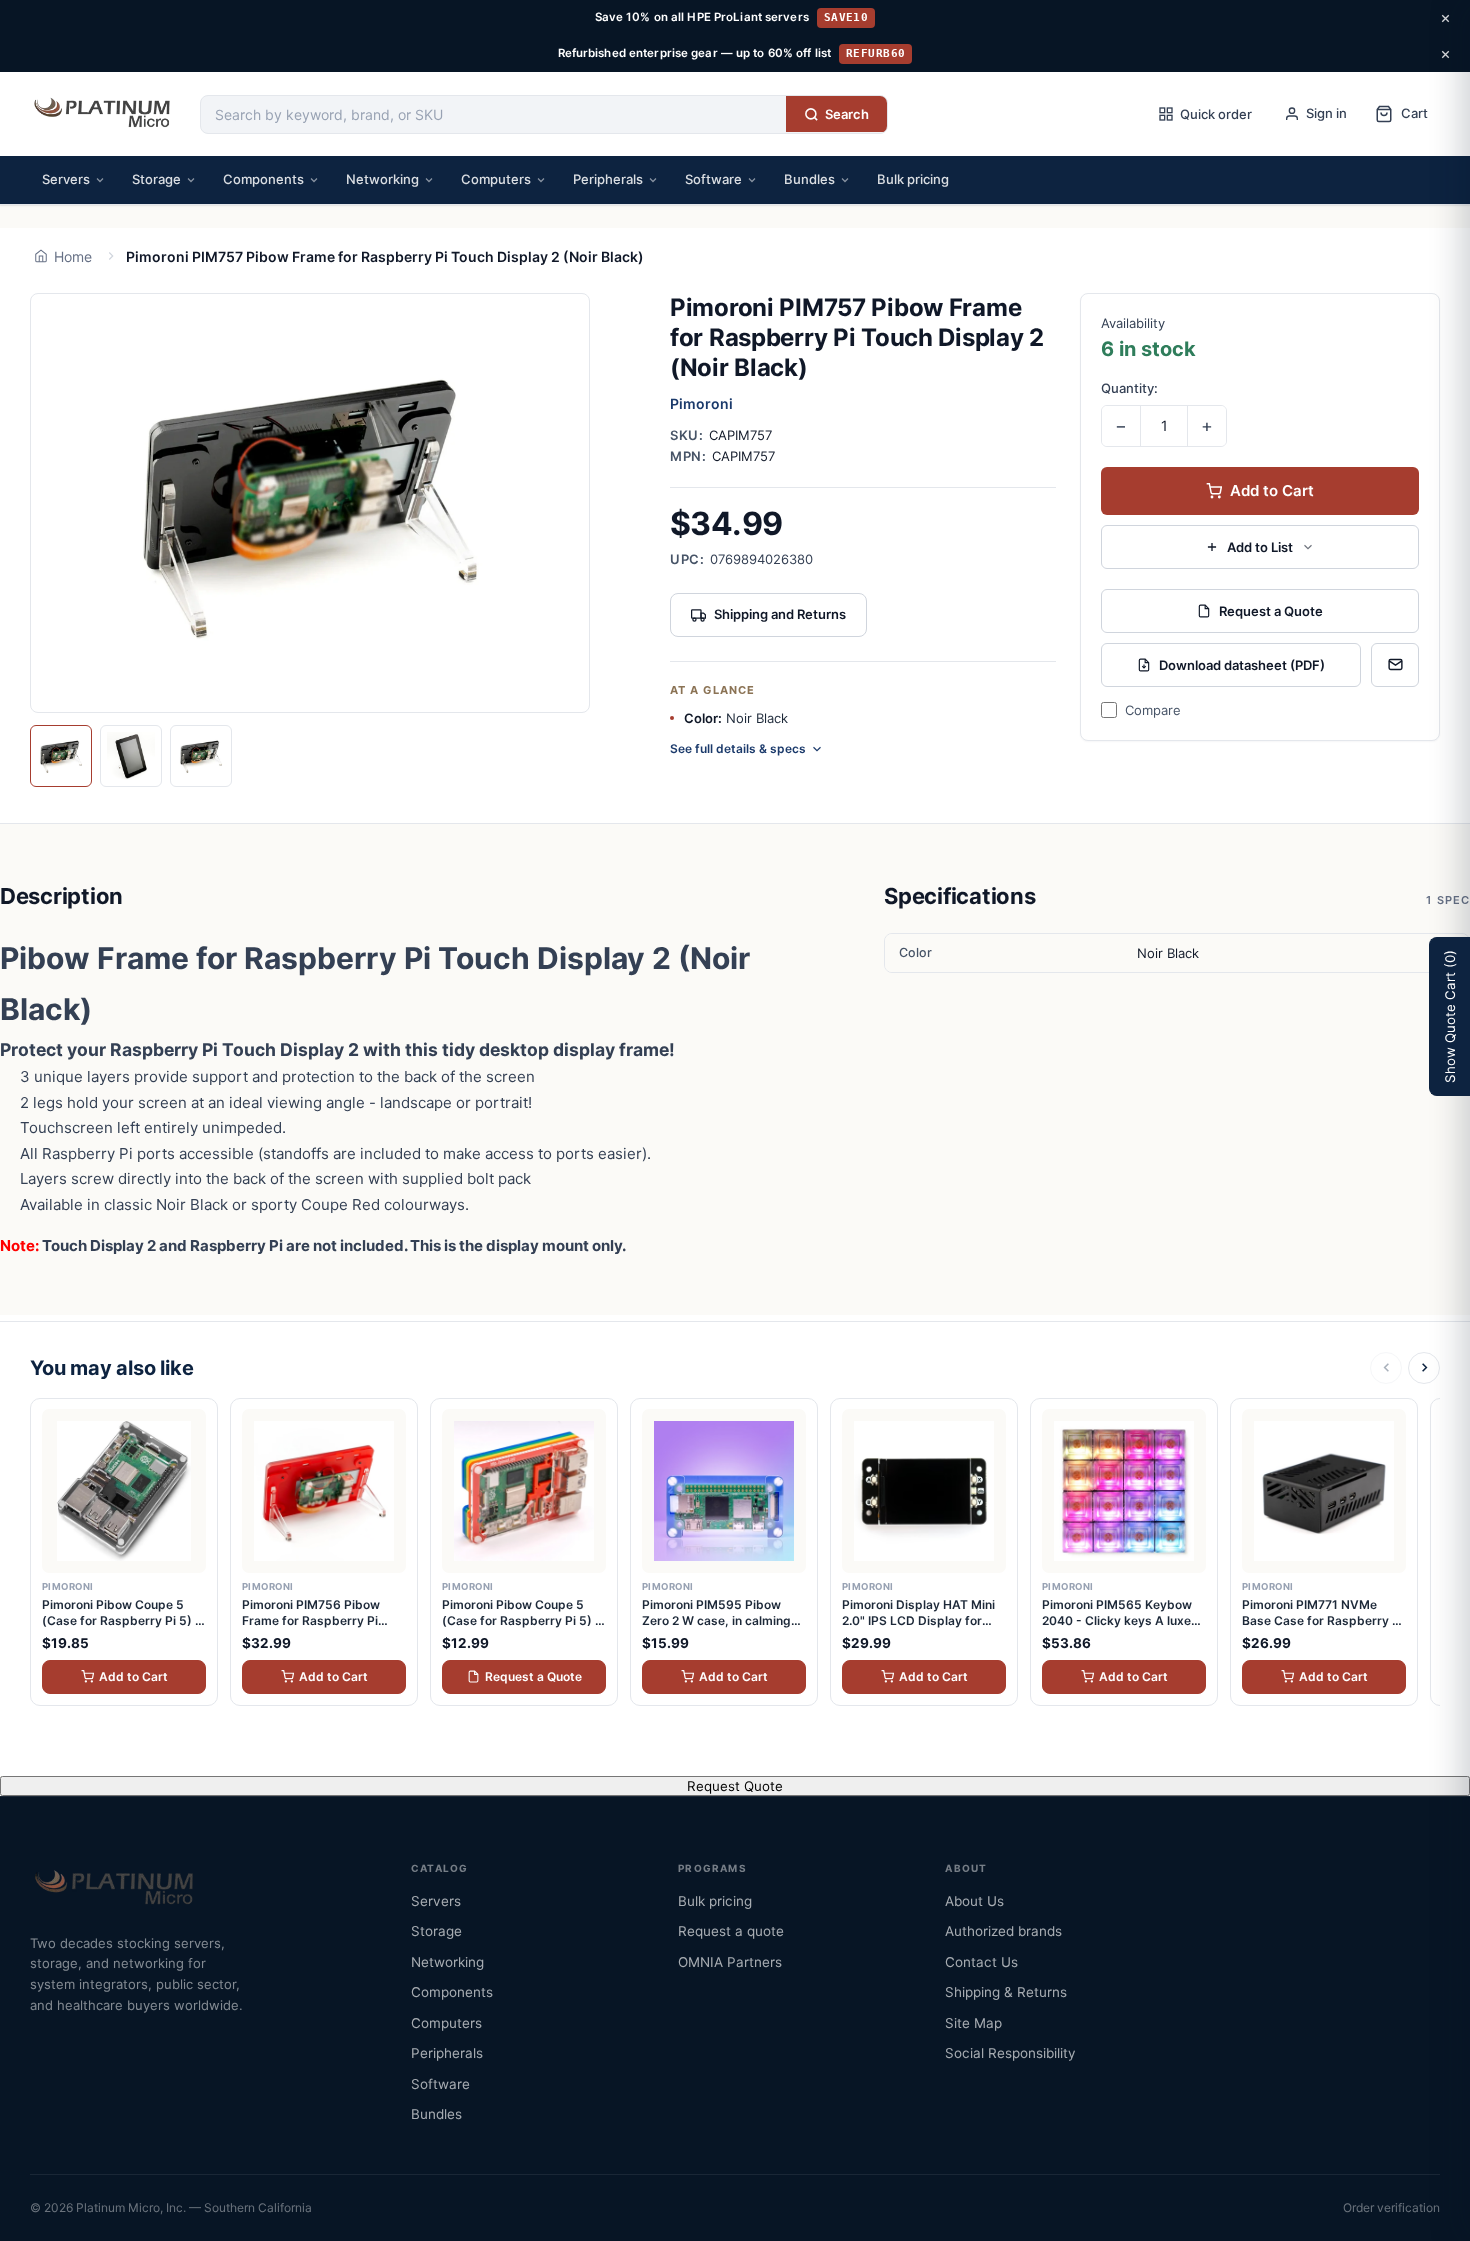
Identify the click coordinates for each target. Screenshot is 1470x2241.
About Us (974, 1901)
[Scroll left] (1386, 1368)
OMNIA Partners (730, 1962)
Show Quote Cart (1450, 1016)
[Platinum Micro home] (105, 114)
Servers (66, 179)
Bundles (809, 179)
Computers (496, 179)
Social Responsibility (1010, 2053)
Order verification (1391, 2207)
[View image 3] (201, 756)
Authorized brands (1003, 1931)
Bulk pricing (913, 179)
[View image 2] (131, 756)
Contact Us (981, 1962)
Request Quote (735, 1786)
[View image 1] (61, 756)
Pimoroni (701, 403)
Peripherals (608, 179)
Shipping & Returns (1006, 1992)
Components (263, 179)
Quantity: (1129, 388)
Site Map (973, 2023)
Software (713, 179)
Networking (382, 179)
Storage (156, 179)
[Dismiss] (1445, 18)
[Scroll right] (1424, 1368)
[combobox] (493, 114)
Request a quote (731, 1931)
